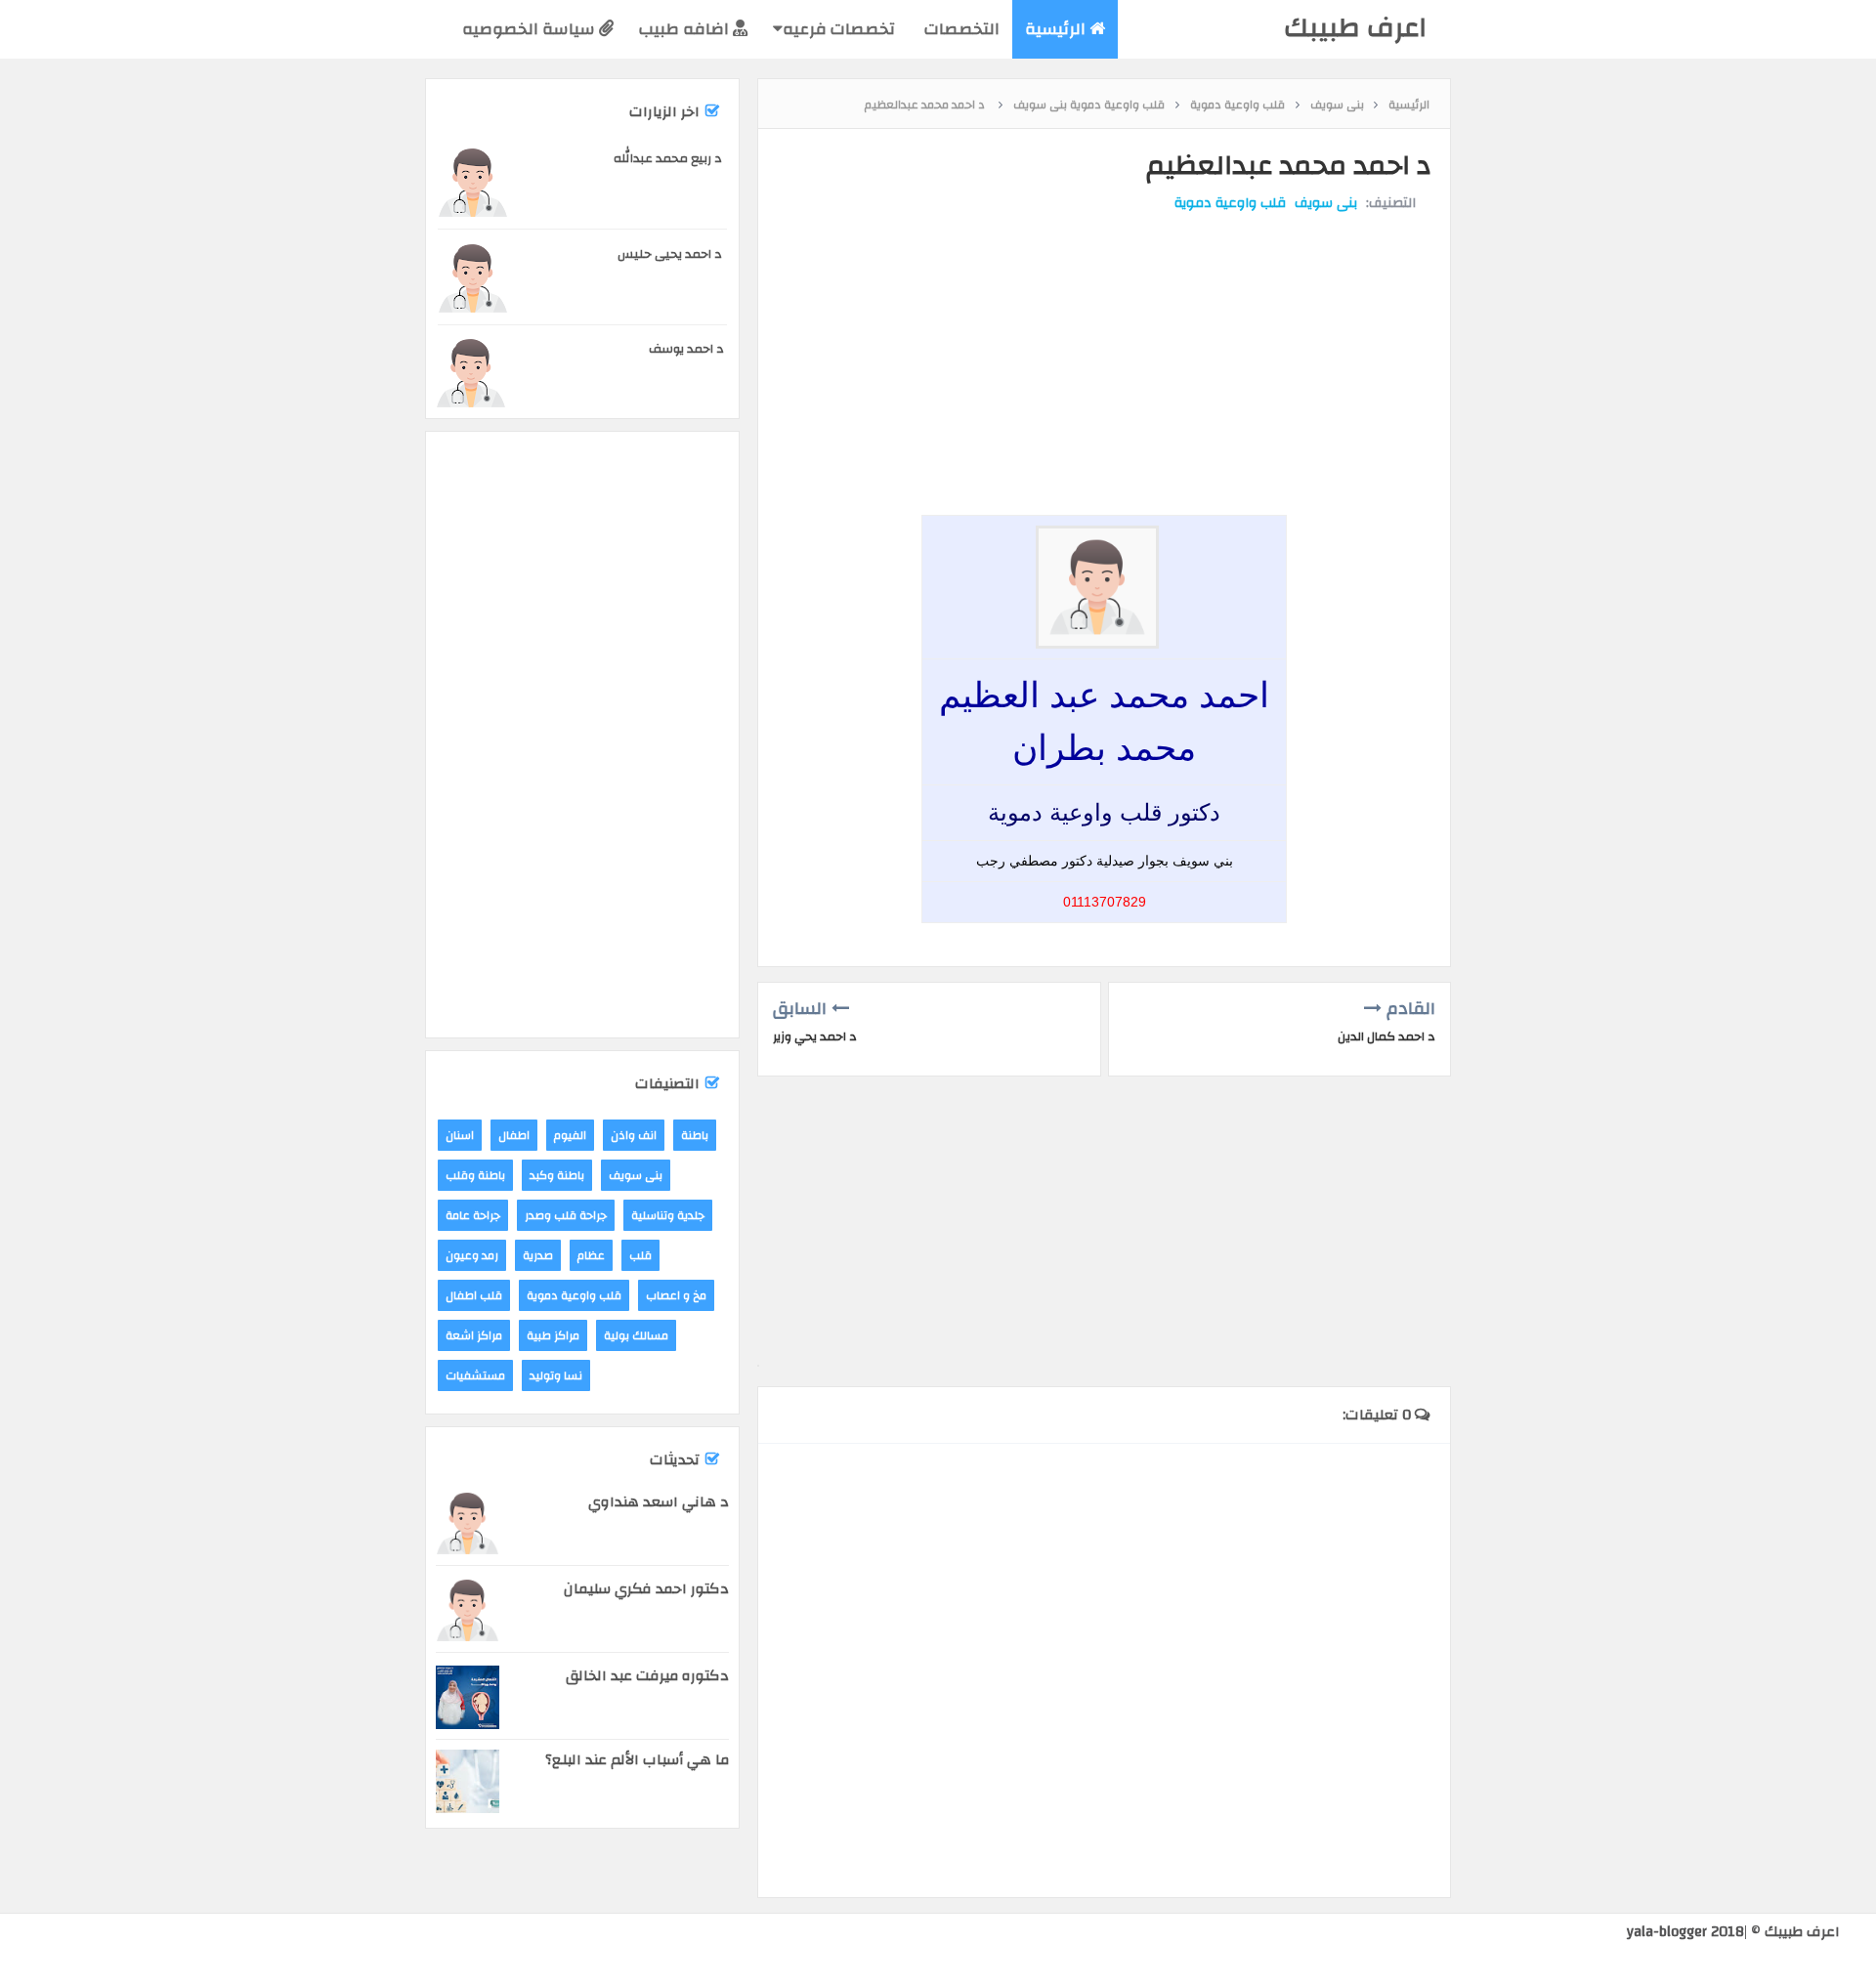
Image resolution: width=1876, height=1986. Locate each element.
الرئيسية (1057, 29)
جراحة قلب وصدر (566, 1215)
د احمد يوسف (686, 349)
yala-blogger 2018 (1685, 1932)
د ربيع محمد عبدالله (668, 158)
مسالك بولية (636, 1335)
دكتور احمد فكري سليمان (646, 1589)
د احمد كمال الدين (1386, 1036)
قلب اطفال (474, 1295)
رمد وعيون (472, 1255)
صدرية (538, 1255)
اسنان (460, 1135)
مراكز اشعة (474, 1335)
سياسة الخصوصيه (531, 29)
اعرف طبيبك (1355, 28)
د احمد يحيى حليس (670, 254)
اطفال (514, 1135)
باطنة (695, 1135)
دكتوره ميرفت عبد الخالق (647, 1676)
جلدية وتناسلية (668, 1215)
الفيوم (570, 1135)
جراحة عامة (473, 1215)
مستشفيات (475, 1375)
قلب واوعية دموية (1230, 203)
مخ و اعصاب (676, 1295)
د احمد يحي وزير (815, 1036)
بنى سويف (1326, 203)
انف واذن (634, 1135)
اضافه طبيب (686, 29)
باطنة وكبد (557, 1175)
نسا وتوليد (556, 1375)
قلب (640, 1255)
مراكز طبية (553, 1335)
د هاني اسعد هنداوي (659, 1502)
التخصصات (960, 29)
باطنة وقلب (475, 1175)
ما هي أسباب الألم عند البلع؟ (637, 1760)
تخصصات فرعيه (839, 29)
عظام (591, 1255)
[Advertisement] (1099, 350)
